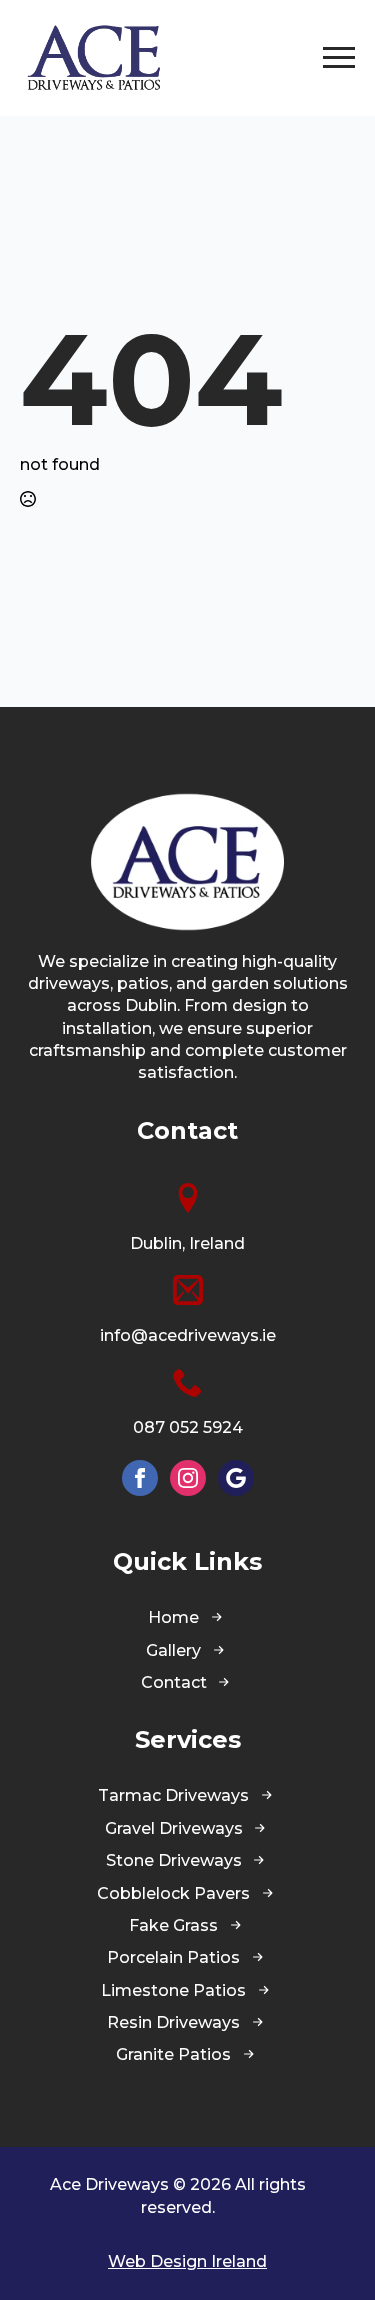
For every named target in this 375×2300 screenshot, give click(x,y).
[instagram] (188, 1478)
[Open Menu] (339, 58)
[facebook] (140, 1478)
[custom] (236, 1478)
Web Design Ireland (187, 2261)
